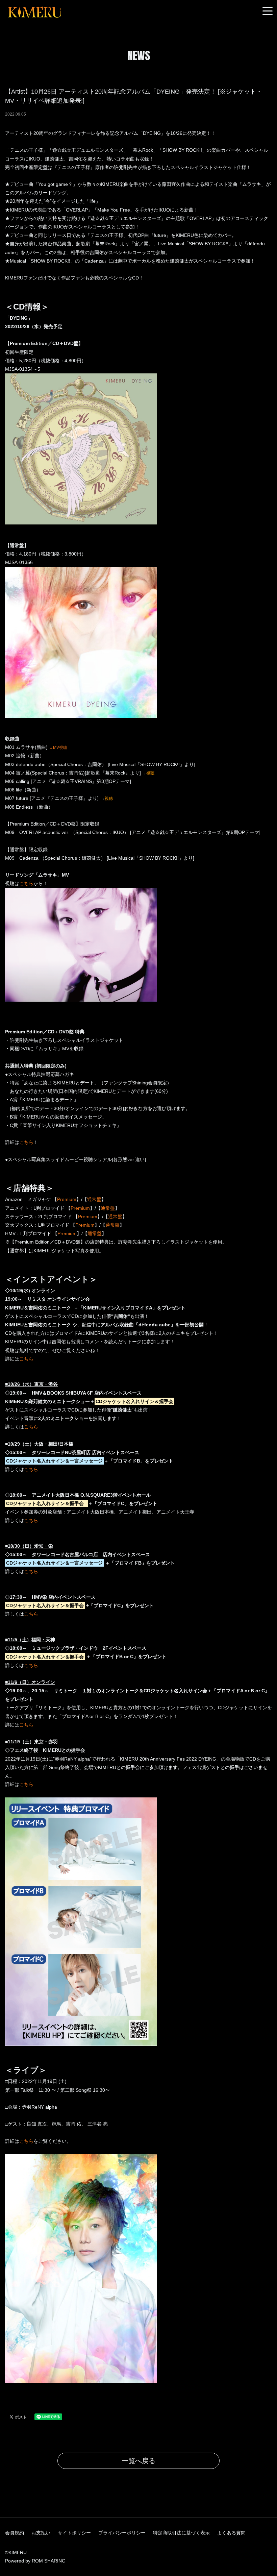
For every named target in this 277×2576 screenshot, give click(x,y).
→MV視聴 (58, 747)
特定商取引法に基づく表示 (181, 2533)
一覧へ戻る (138, 2461)
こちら (26, 883)
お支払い (41, 2533)
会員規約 (15, 2533)
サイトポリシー (74, 2533)
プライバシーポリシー (122, 2533)
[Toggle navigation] (268, 11)
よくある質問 (231, 2533)
